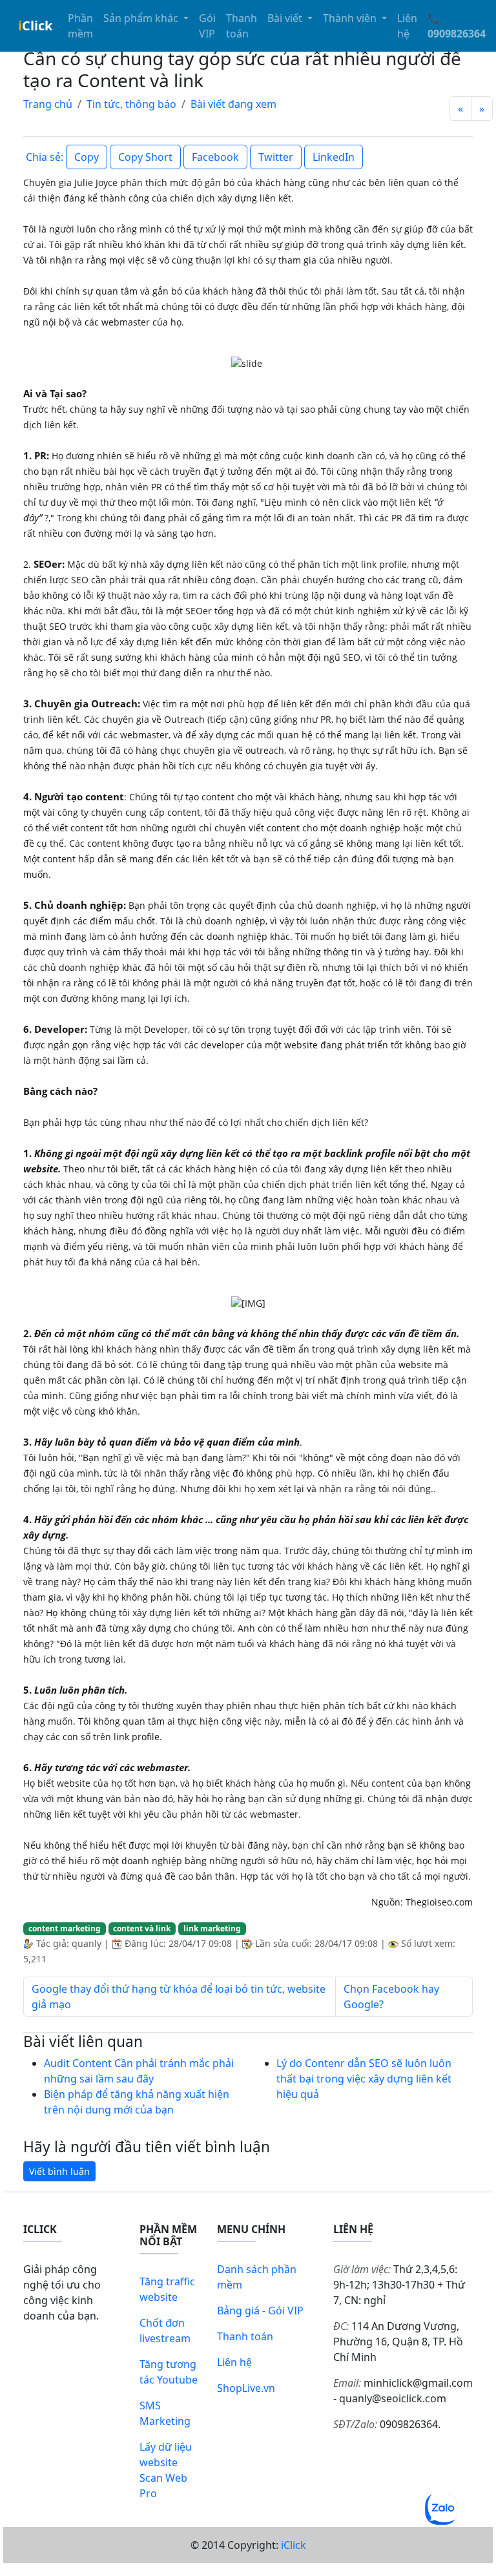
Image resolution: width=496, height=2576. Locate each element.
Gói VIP (207, 26)
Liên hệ (407, 26)
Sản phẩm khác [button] (142, 18)
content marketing (65, 1928)
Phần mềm (80, 26)
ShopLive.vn (246, 2388)
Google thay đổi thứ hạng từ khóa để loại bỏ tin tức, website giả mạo (179, 1997)
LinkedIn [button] (334, 157)
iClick (294, 2545)
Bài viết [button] (286, 18)
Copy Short (145, 157)
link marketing (212, 1928)
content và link (142, 1928)
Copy (87, 157)
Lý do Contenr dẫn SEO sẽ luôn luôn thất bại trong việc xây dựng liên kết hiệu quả (364, 2079)
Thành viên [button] (351, 18)
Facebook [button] (215, 157)
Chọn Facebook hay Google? (391, 1997)
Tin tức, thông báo (131, 104)
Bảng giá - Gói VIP (260, 2311)
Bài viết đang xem (233, 104)
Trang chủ (48, 104)
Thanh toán (242, 26)
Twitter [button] (276, 157)
